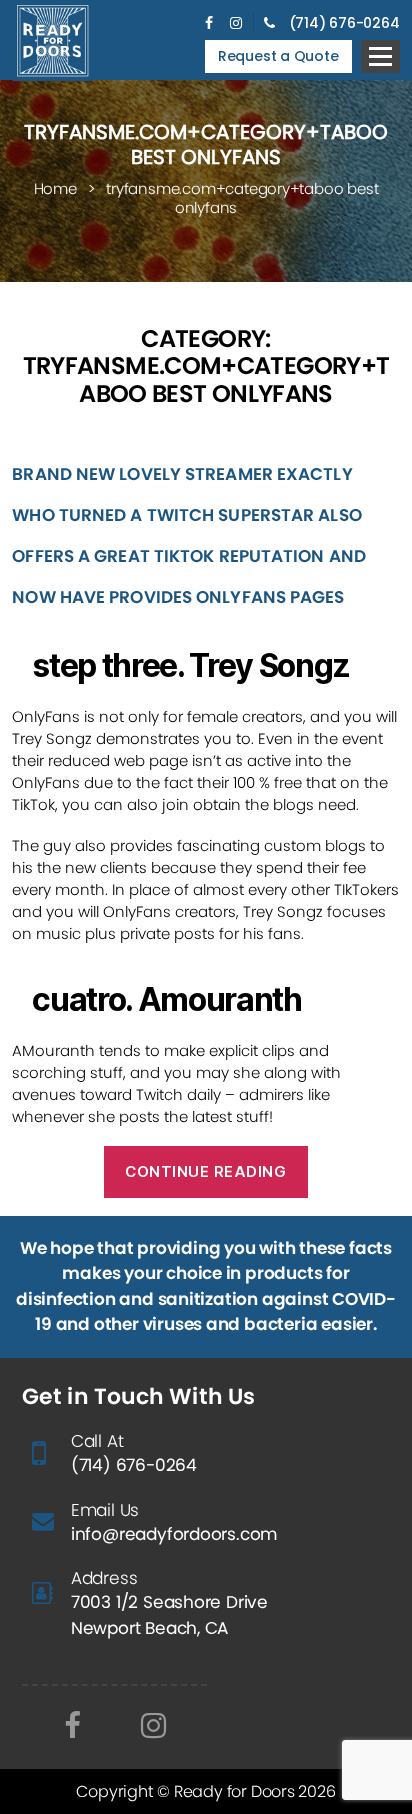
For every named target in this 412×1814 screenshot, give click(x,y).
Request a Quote (278, 56)
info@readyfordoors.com (174, 1534)
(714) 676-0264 (344, 23)
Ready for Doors (236, 1791)
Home (55, 188)
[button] (380, 56)
